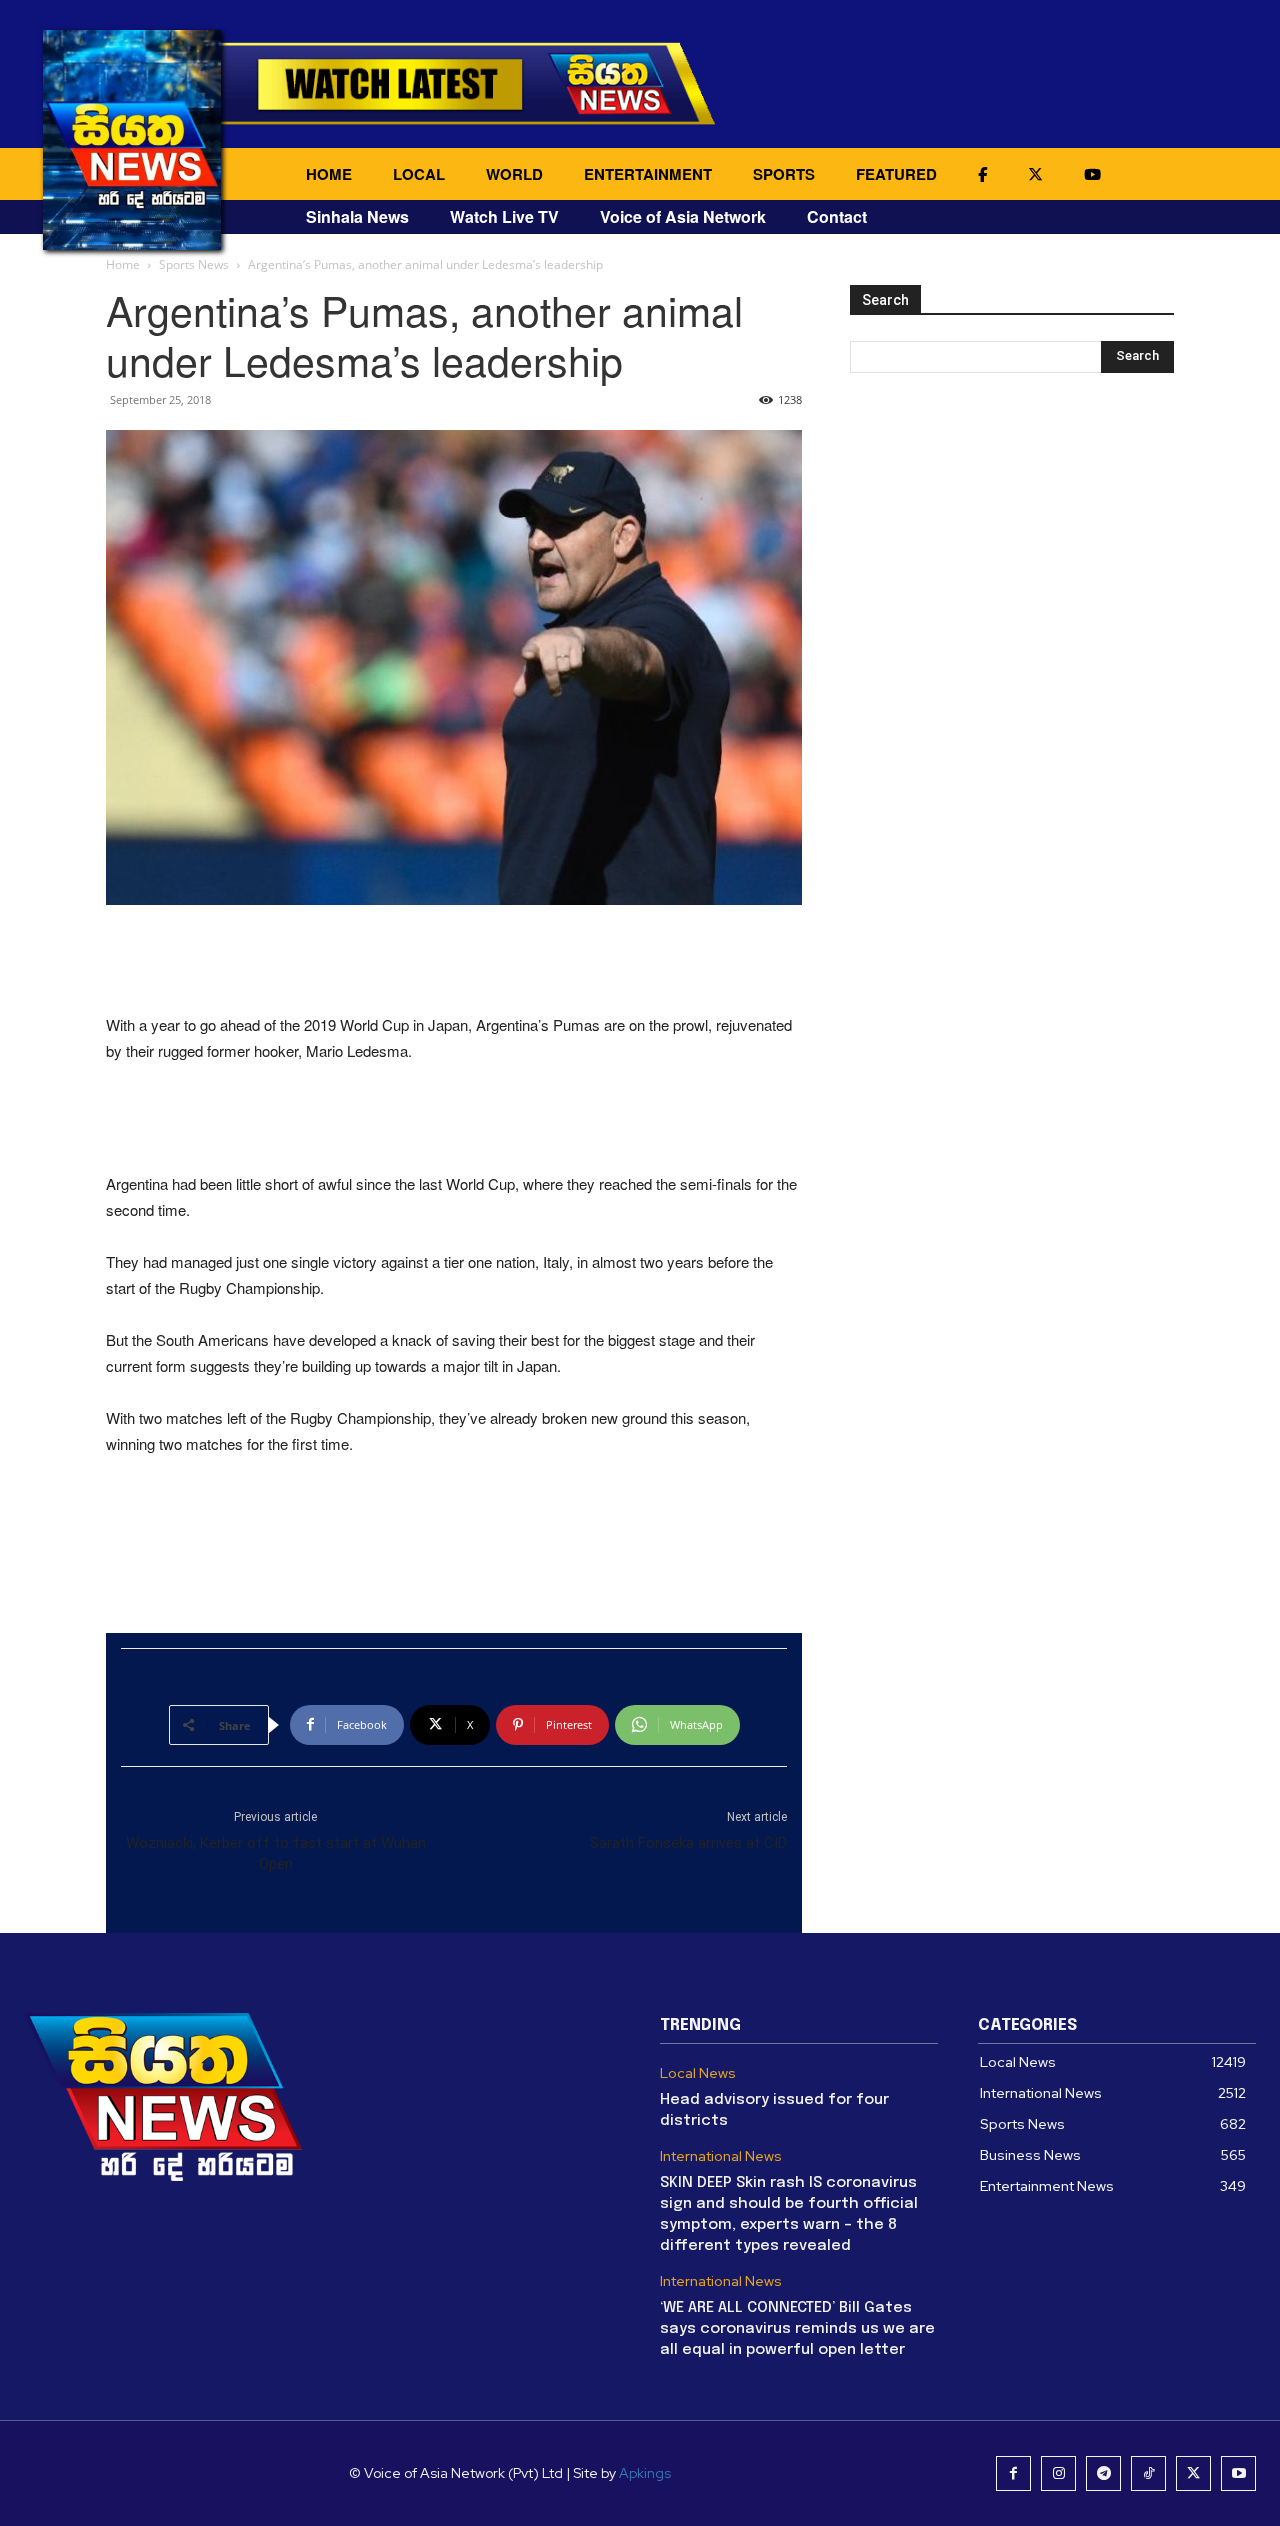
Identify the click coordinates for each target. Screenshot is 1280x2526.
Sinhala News (357, 216)
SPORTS (784, 174)
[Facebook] (1013, 2473)
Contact (837, 216)
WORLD (514, 174)
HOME (329, 174)
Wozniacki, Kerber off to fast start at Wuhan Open (276, 1853)
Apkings (645, 2473)
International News (721, 2156)
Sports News (194, 264)
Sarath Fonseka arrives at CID (688, 1843)
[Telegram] (1103, 2473)
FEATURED (896, 174)
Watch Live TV (504, 216)
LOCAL (419, 174)
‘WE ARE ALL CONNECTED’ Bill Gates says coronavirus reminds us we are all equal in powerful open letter (797, 2329)
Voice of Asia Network (683, 216)
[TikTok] (1148, 2473)
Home (123, 264)
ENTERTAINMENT (648, 174)
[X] (1193, 2473)
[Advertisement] (454, 961)
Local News (698, 2073)
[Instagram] (1058, 2473)
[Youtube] (1238, 2473)
